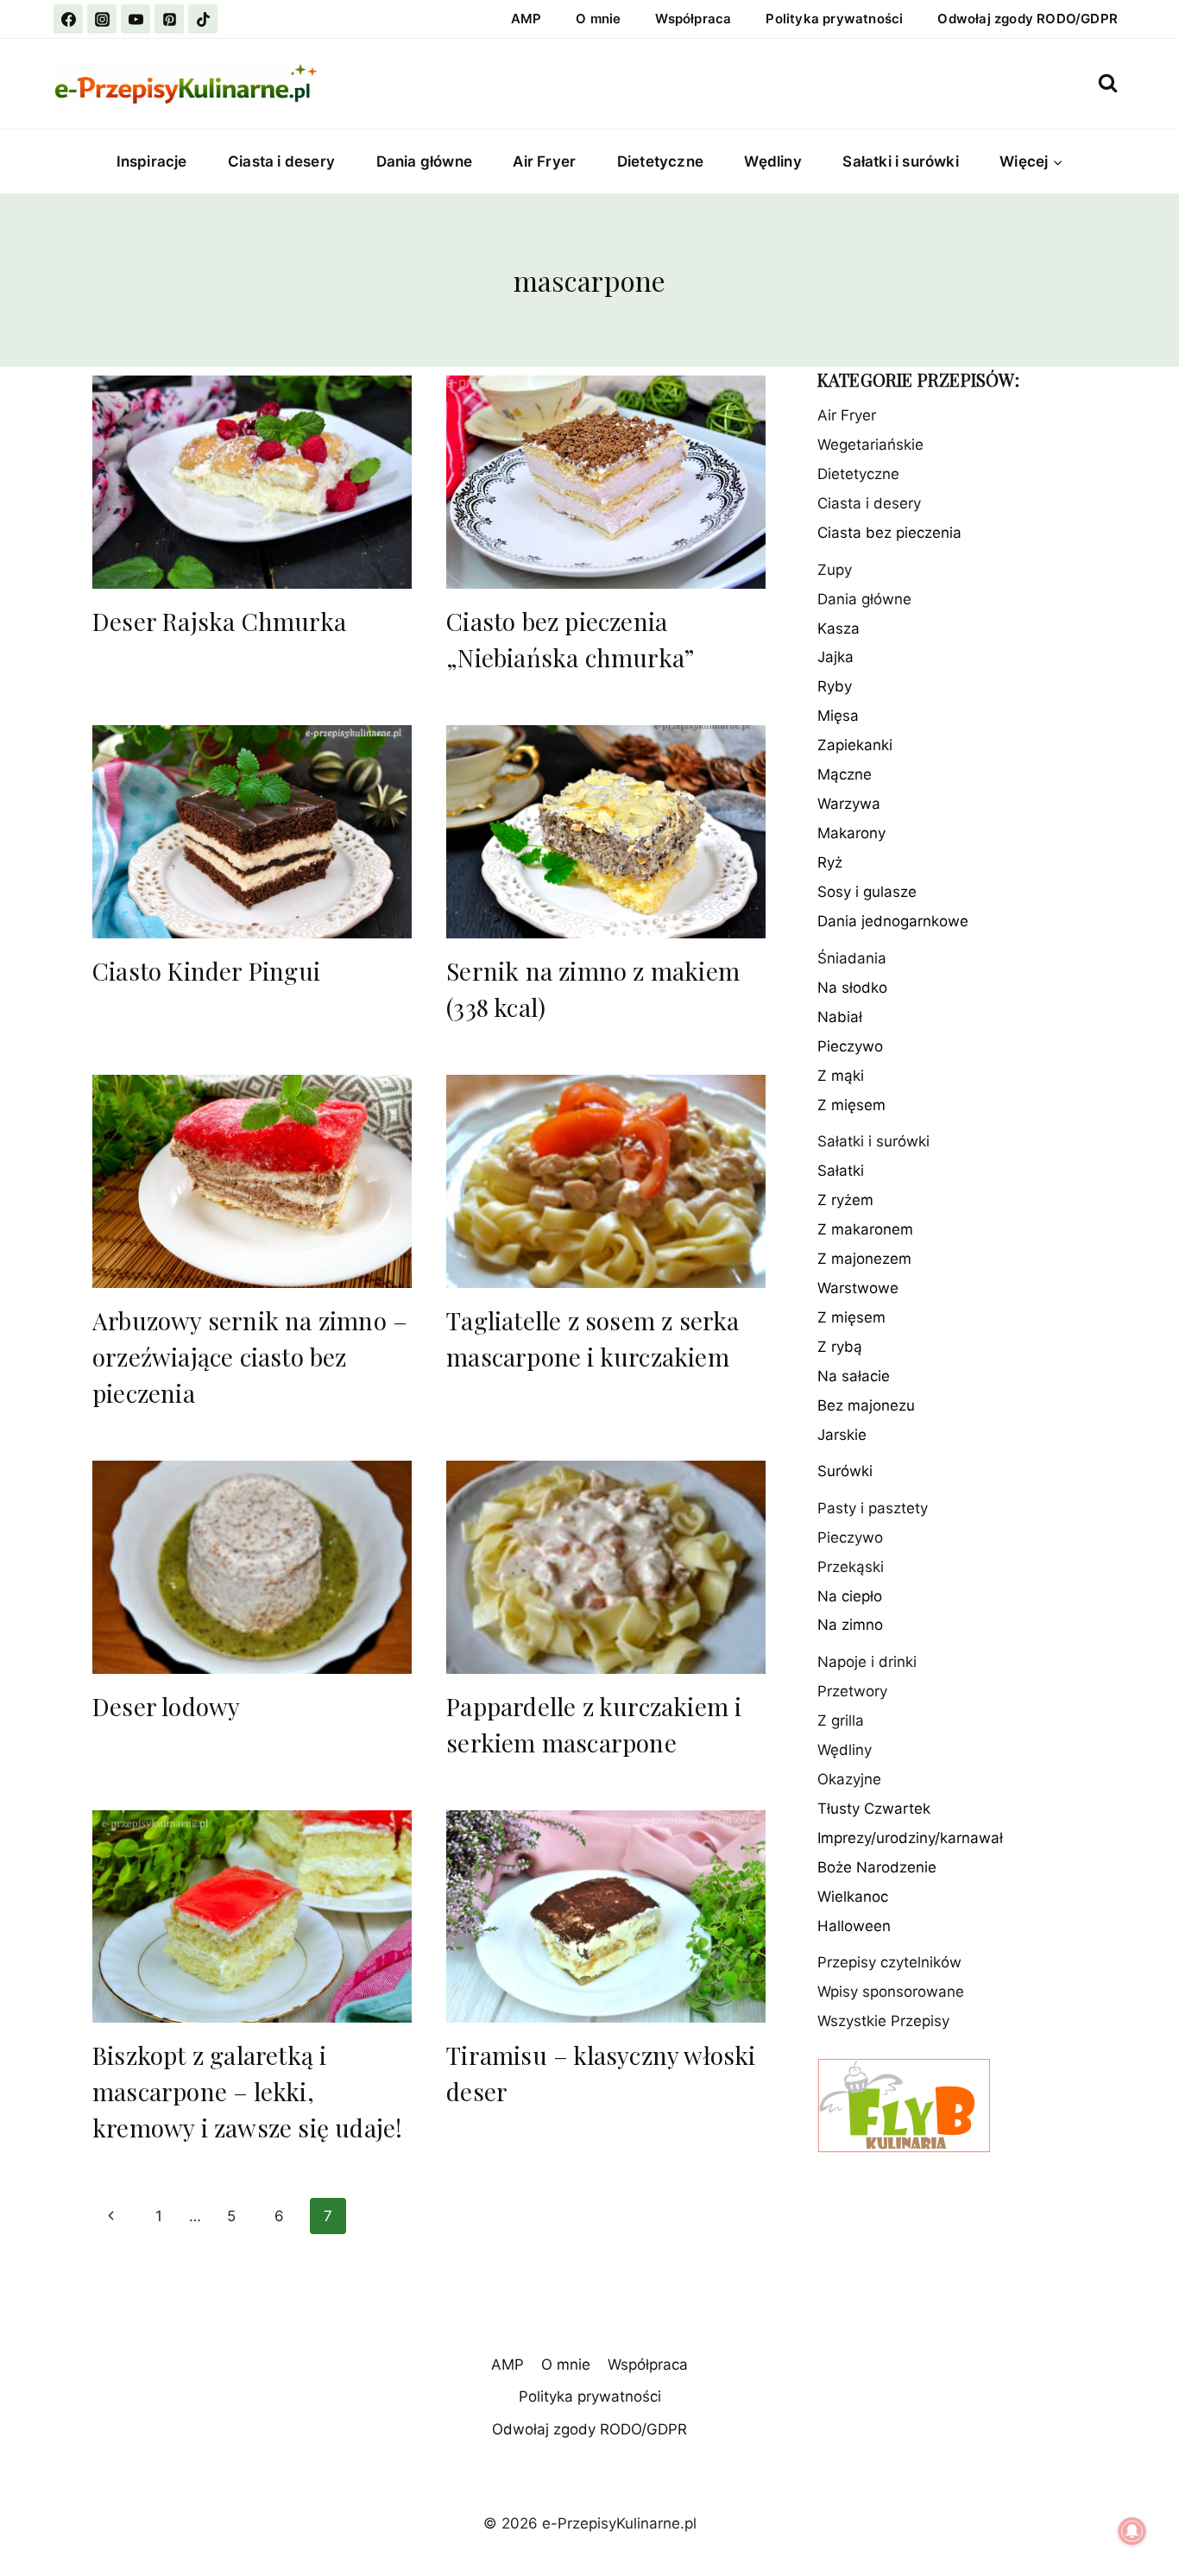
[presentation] (252, 482)
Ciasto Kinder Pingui (206, 971)
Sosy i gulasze (867, 893)
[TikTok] (203, 19)
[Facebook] (68, 19)
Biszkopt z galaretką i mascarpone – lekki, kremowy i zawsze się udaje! (247, 2091)
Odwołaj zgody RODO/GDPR (1028, 19)
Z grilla (841, 1721)
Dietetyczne (660, 161)
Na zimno (850, 1626)
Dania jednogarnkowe (893, 922)
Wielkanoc (853, 1897)
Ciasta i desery (281, 161)
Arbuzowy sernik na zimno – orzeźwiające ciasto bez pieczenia (250, 1357)
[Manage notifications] (1132, 2531)
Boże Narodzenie (877, 1868)
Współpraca (693, 19)
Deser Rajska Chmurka (219, 621)
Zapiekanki (855, 746)
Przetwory (852, 1692)
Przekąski (851, 1567)
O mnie (598, 19)
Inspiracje (152, 161)
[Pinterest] (169, 19)
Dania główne (424, 161)
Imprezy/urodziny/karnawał (910, 1839)
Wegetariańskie (870, 445)
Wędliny (772, 161)
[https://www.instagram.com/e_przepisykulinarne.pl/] (102, 19)
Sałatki (841, 1171)
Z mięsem (851, 1105)
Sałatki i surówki (900, 161)
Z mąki (841, 1076)
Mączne (845, 775)
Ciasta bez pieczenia (889, 534)
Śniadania (852, 959)
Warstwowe (858, 1289)
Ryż (830, 863)
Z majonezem (864, 1260)
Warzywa (849, 805)
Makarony (851, 834)
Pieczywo (850, 1046)
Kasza (839, 628)
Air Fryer (544, 161)
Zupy (835, 570)
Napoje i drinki (867, 1663)
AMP (526, 19)
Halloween (854, 1927)
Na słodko (852, 988)
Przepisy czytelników (889, 1963)
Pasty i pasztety (873, 1508)
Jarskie (842, 1436)
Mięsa (838, 717)
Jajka (835, 658)
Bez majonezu (866, 1406)
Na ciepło (850, 1596)
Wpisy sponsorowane (891, 1992)
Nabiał (840, 1017)
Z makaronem (865, 1230)
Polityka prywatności (834, 19)
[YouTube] (136, 19)
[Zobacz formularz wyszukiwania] (1108, 83)
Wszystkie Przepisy (883, 2022)
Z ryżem (845, 1201)
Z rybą (840, 1348)
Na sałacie (854, 1377)
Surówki (845, 1472)
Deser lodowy (166, 1706)
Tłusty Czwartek (874, 1809)
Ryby (835, 687)
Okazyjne (849, 1780)
